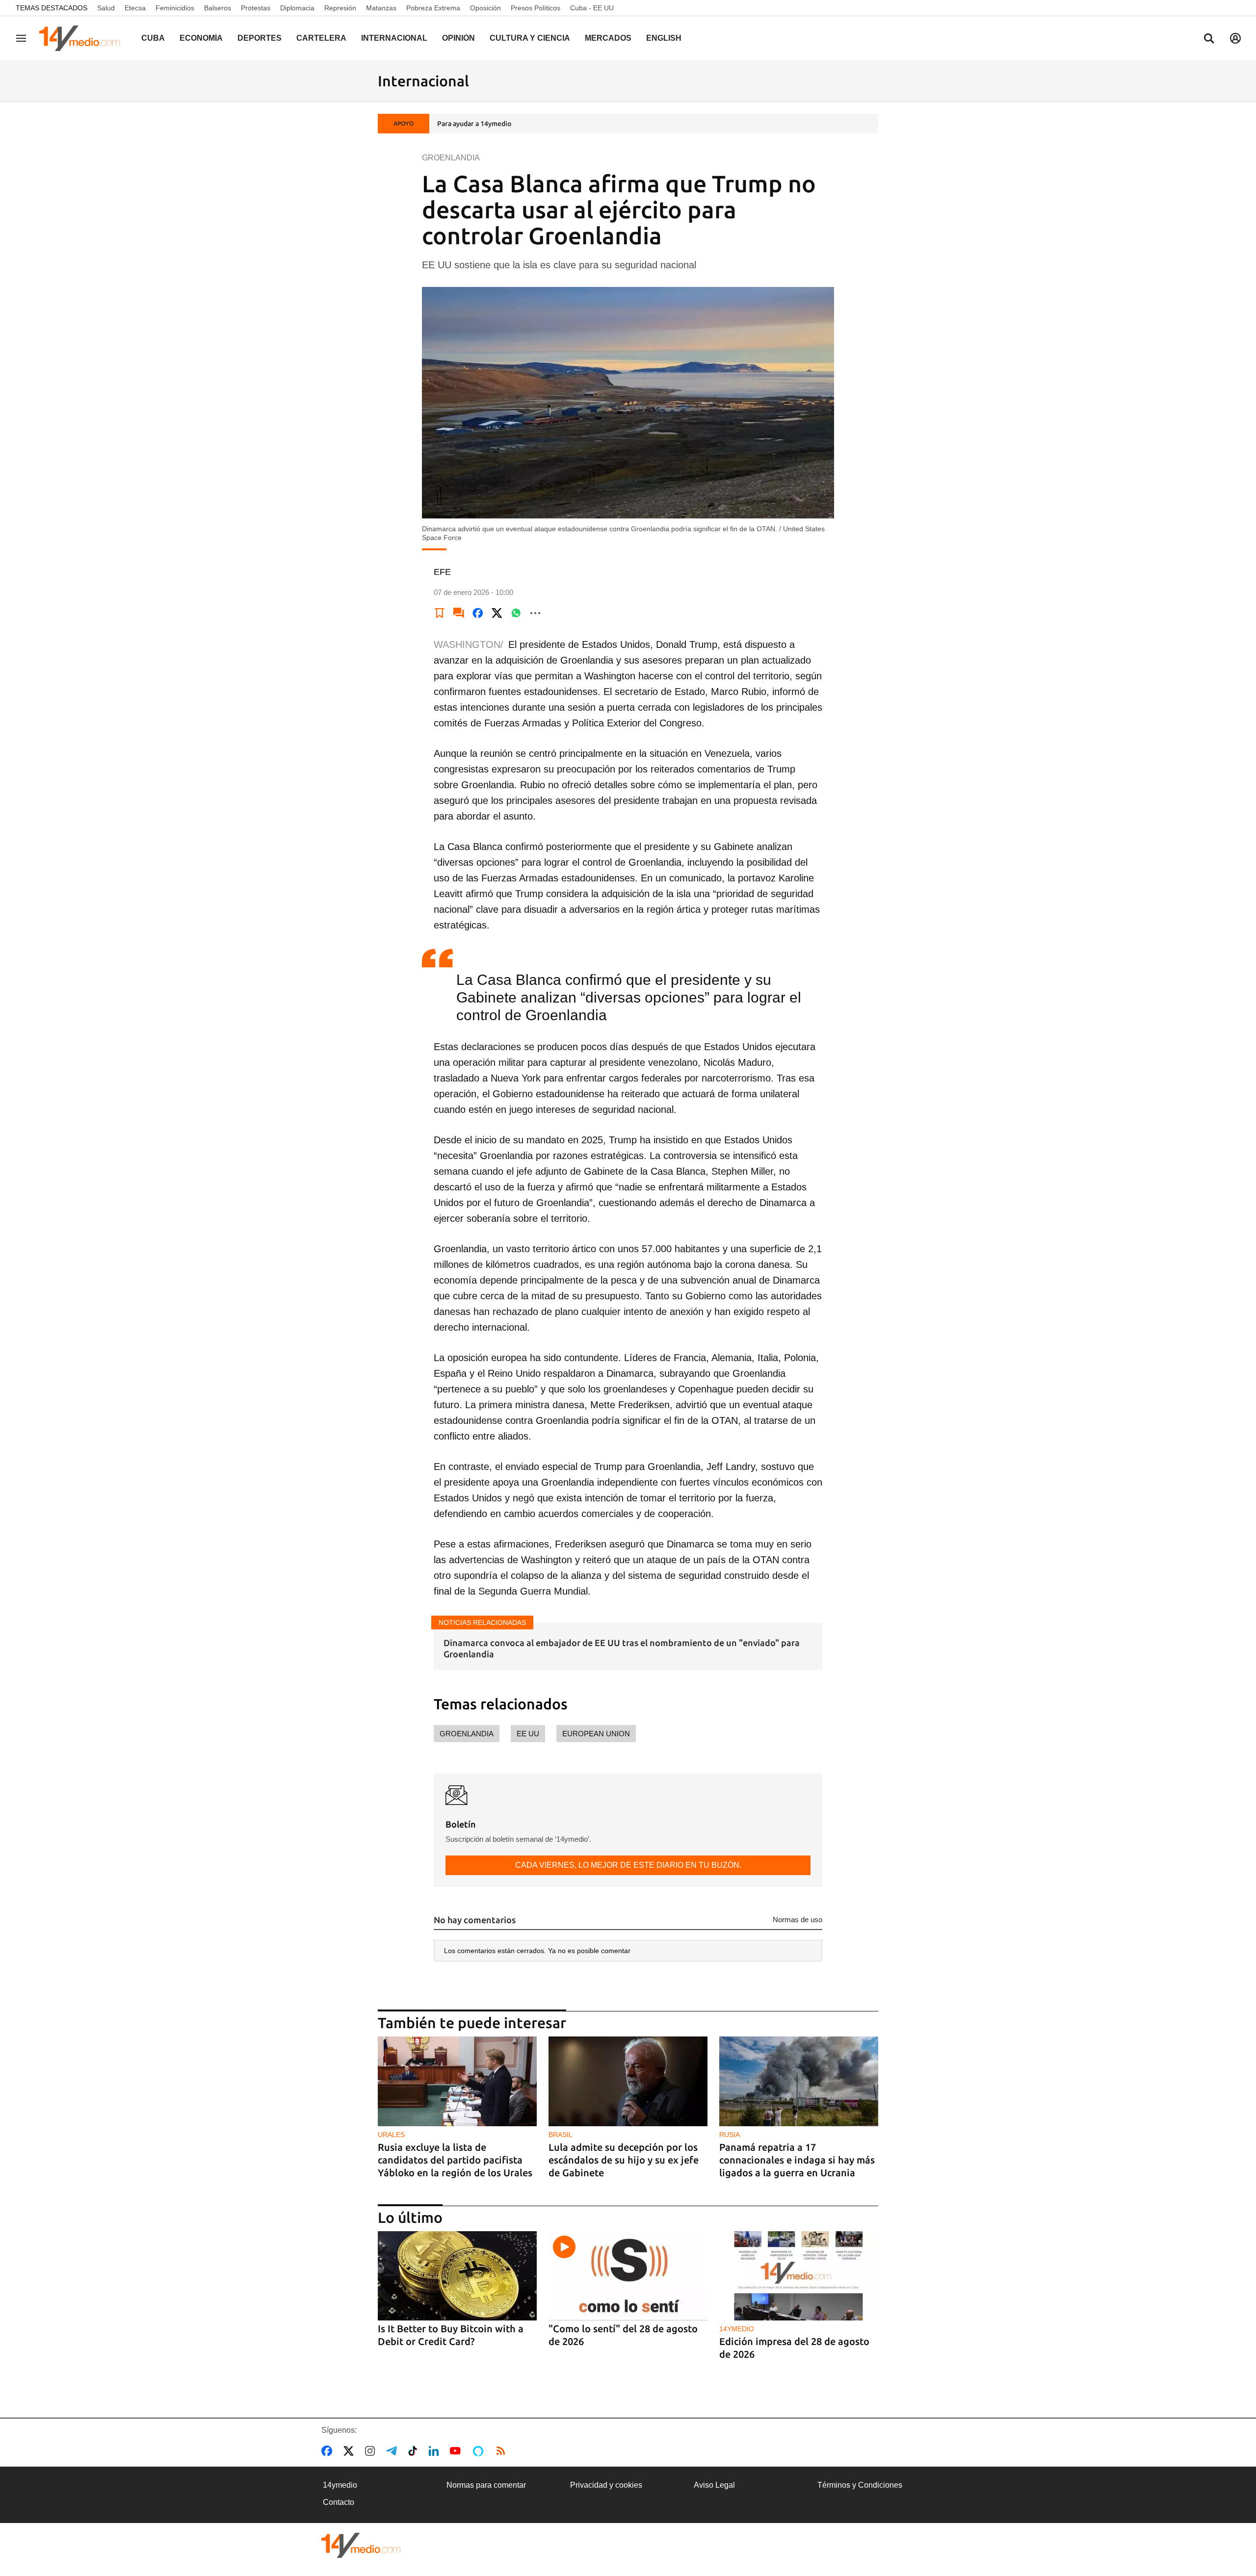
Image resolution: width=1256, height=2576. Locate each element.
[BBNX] (361, 2545)
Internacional (394, 38)
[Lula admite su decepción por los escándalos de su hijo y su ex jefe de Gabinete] (628, 2081)
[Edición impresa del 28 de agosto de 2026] (799, 2276)
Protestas (256, 8)
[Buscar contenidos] (1209, 39)
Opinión (458, 38)
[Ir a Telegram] (393, 2451)
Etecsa (135, 8)
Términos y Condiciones (860, 2485)
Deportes (260, 38)
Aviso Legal (714, 2485)
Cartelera (321, 38)
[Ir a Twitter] (351, 2451)
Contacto (339, 2502)
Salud (106, 8)
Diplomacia (297, 8)
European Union (596, 1734)
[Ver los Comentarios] (459, 613)
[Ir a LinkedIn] (436, 2451)
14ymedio (340, 2485)
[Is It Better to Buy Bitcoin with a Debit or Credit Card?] (457, 2276)
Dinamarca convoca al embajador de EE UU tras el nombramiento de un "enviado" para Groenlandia (622, 1648)
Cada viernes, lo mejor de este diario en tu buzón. (628, 1865)
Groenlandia (467, 1734)
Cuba (153, 38)
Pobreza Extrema (433, 8)
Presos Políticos (536, 8)
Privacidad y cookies (606, 2485)
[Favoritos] (440, 613)
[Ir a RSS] (503, 2451)
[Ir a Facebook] (329, 2451)
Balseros (218, 8)
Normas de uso (798, 1919)
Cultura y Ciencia (530, 38)
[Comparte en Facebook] (478, 613)
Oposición (485, 8)
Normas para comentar (486, 2485)
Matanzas (381, 8)
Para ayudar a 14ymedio (474, 124)
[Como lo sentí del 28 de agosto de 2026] (628, 2276)
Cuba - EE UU (592, 8)
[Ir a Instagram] (372, 2451)
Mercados (608, 38)
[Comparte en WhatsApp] (516, 613)
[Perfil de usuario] (1235, 38)
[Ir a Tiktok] (415, 2451)
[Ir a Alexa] (480, 2451)
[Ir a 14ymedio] (83, 38)
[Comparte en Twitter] (497, 613)
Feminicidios (175, 8)
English (664, 38)
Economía (201, 38)
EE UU (528, 1734)
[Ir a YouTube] (457, 2451)
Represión (340, 8)
